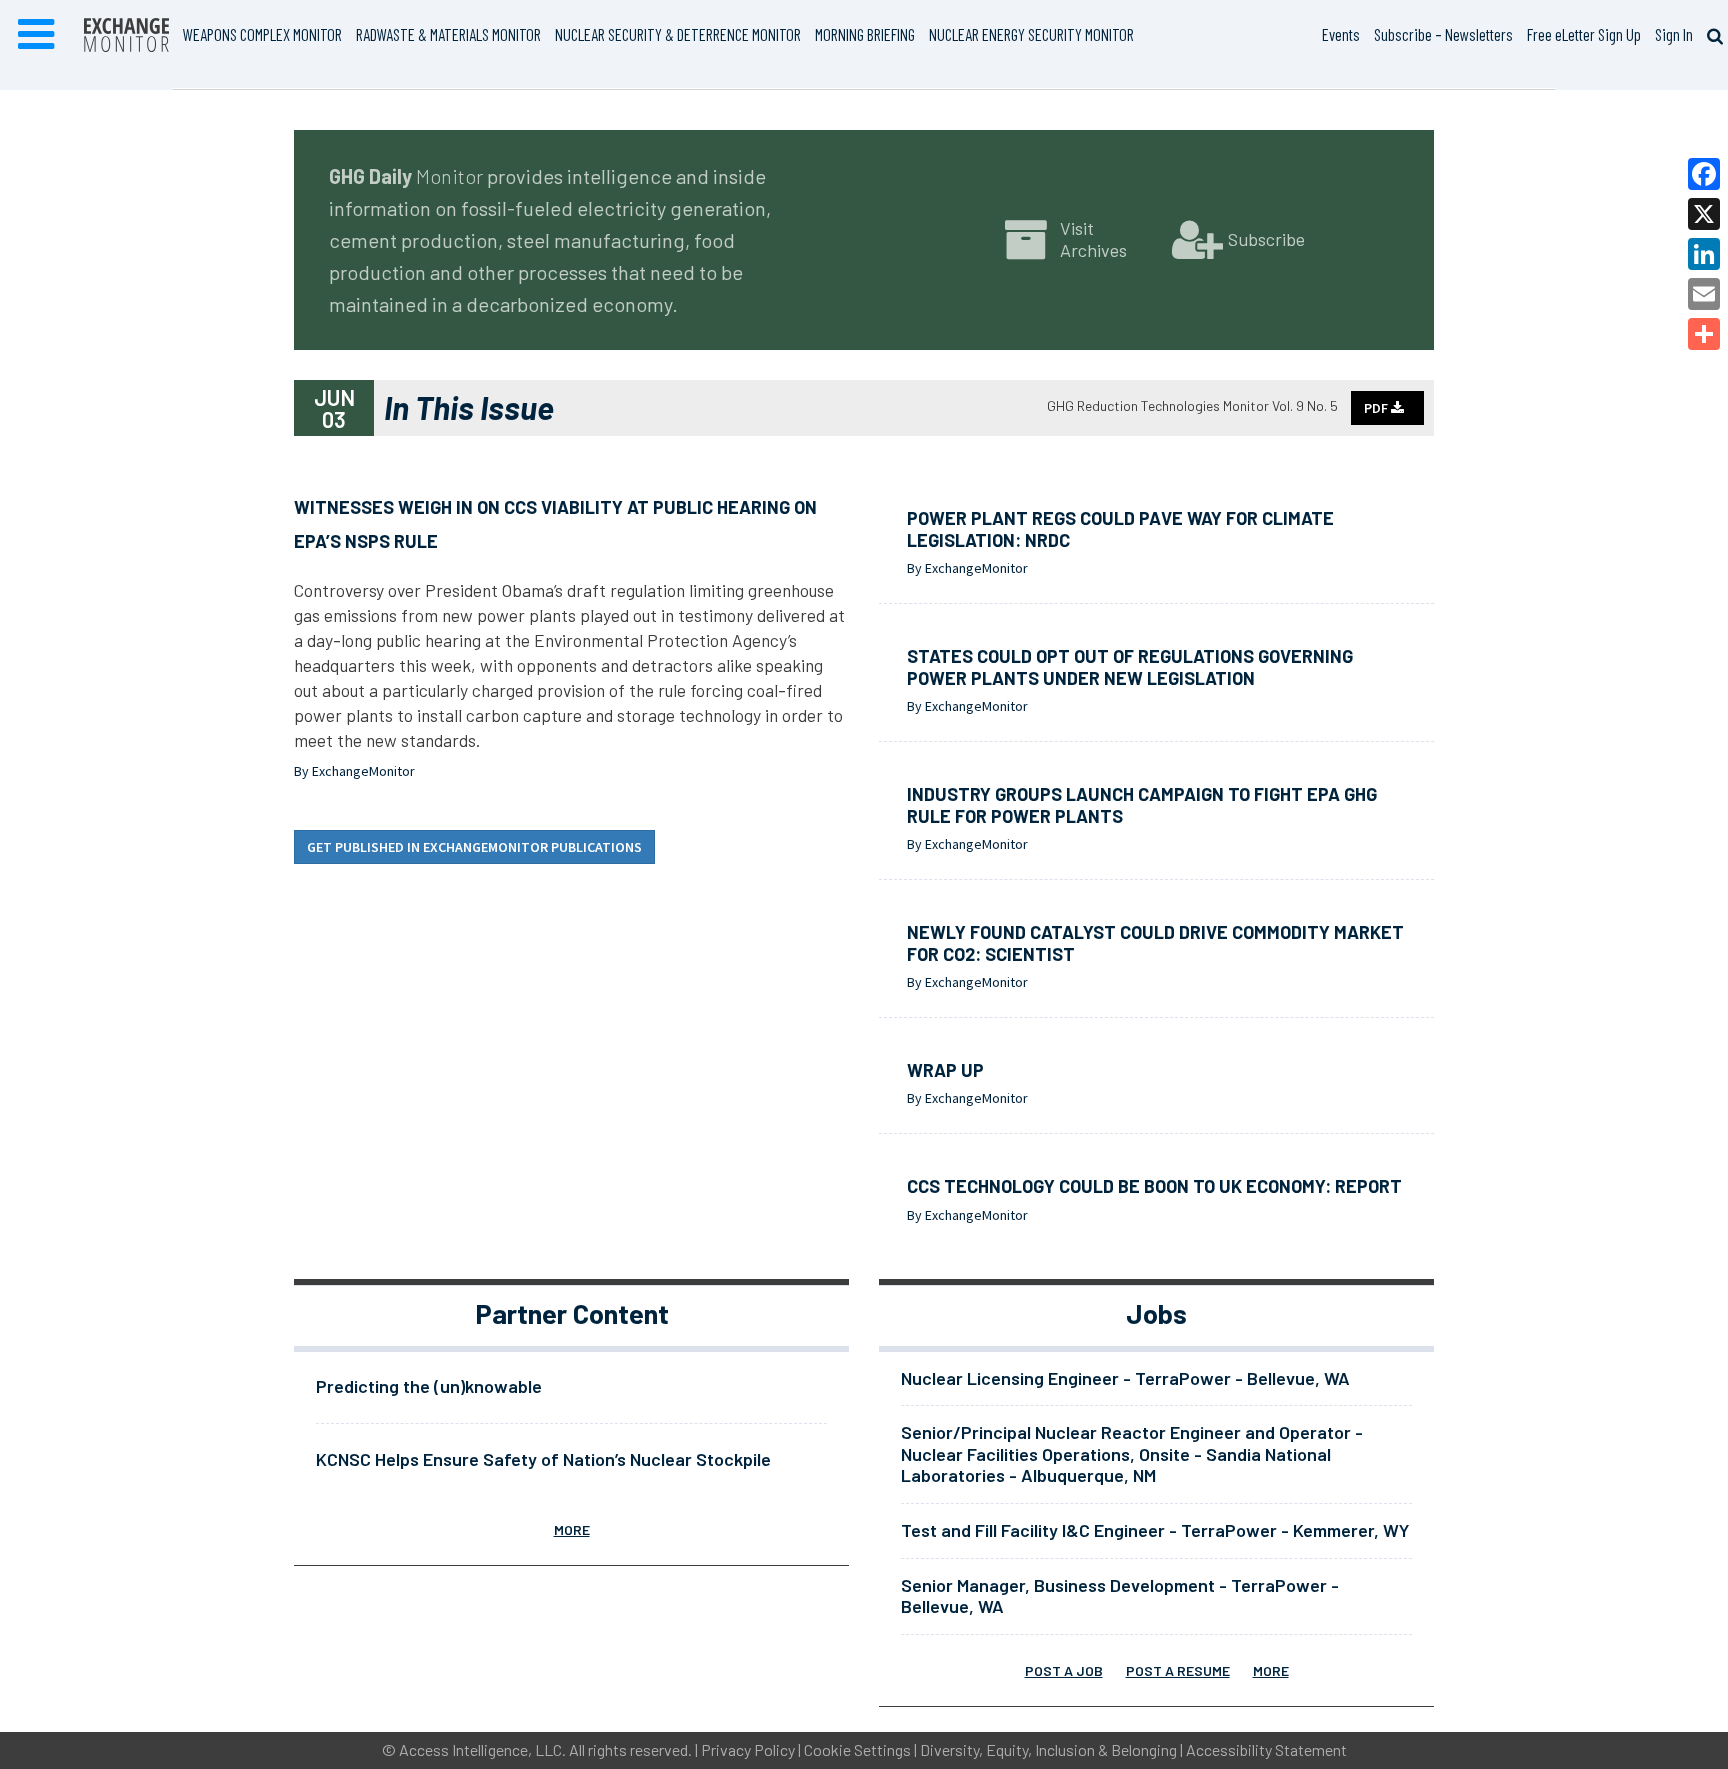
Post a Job (1064, 1670)
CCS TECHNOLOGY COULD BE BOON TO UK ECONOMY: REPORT (1154, 1186)
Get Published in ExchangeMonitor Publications (474, 847)
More (572, 1529)
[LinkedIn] (1704, 254)
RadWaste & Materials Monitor (448, 34)
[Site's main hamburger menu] (36, 35)
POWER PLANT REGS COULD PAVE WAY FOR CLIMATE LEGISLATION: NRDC (1120, 529)
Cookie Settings (857, 1749)
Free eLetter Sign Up (1584, 34)
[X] (1704, 214)
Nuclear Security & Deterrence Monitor (678, 34)
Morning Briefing (865, 34)
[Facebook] (1704, 174)
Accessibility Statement (1266, 1749)
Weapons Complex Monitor (262, 34)
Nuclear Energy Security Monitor (1031, 34)
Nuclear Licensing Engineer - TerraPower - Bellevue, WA (1125, 1378)
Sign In (1674, 34)
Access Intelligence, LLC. (482, 1749)
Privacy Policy (748, 1749)
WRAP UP (945, 1070)
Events (1341, 34)
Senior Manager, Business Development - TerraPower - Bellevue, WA (1120, 1596)
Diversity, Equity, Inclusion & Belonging (1048, 1749)
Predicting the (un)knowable (429, 1386)
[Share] (1704, 334)
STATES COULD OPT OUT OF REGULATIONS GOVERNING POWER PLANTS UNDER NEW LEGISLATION (1130, 667)
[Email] (1704, 294)
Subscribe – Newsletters (1443, 34)
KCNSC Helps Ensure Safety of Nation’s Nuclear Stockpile (543, 1459)
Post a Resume (1178, 1670)
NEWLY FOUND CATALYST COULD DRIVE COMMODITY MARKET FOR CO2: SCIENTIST (1155, 943)
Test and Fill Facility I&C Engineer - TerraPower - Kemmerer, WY (1155, 1530)
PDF (1377, 408)
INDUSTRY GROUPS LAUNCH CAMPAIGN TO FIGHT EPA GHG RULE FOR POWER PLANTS (1142, 805)
